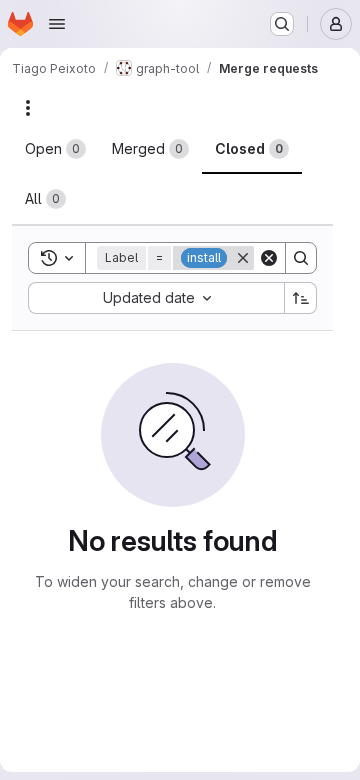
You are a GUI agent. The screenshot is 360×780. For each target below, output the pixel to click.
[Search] (301, 258)
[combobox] (156, 298)
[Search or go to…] (282, 24)
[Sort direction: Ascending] (301, 298)
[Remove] (243, 258)
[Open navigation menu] (57, 24)
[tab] (55, 149)
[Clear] (269, 258)
